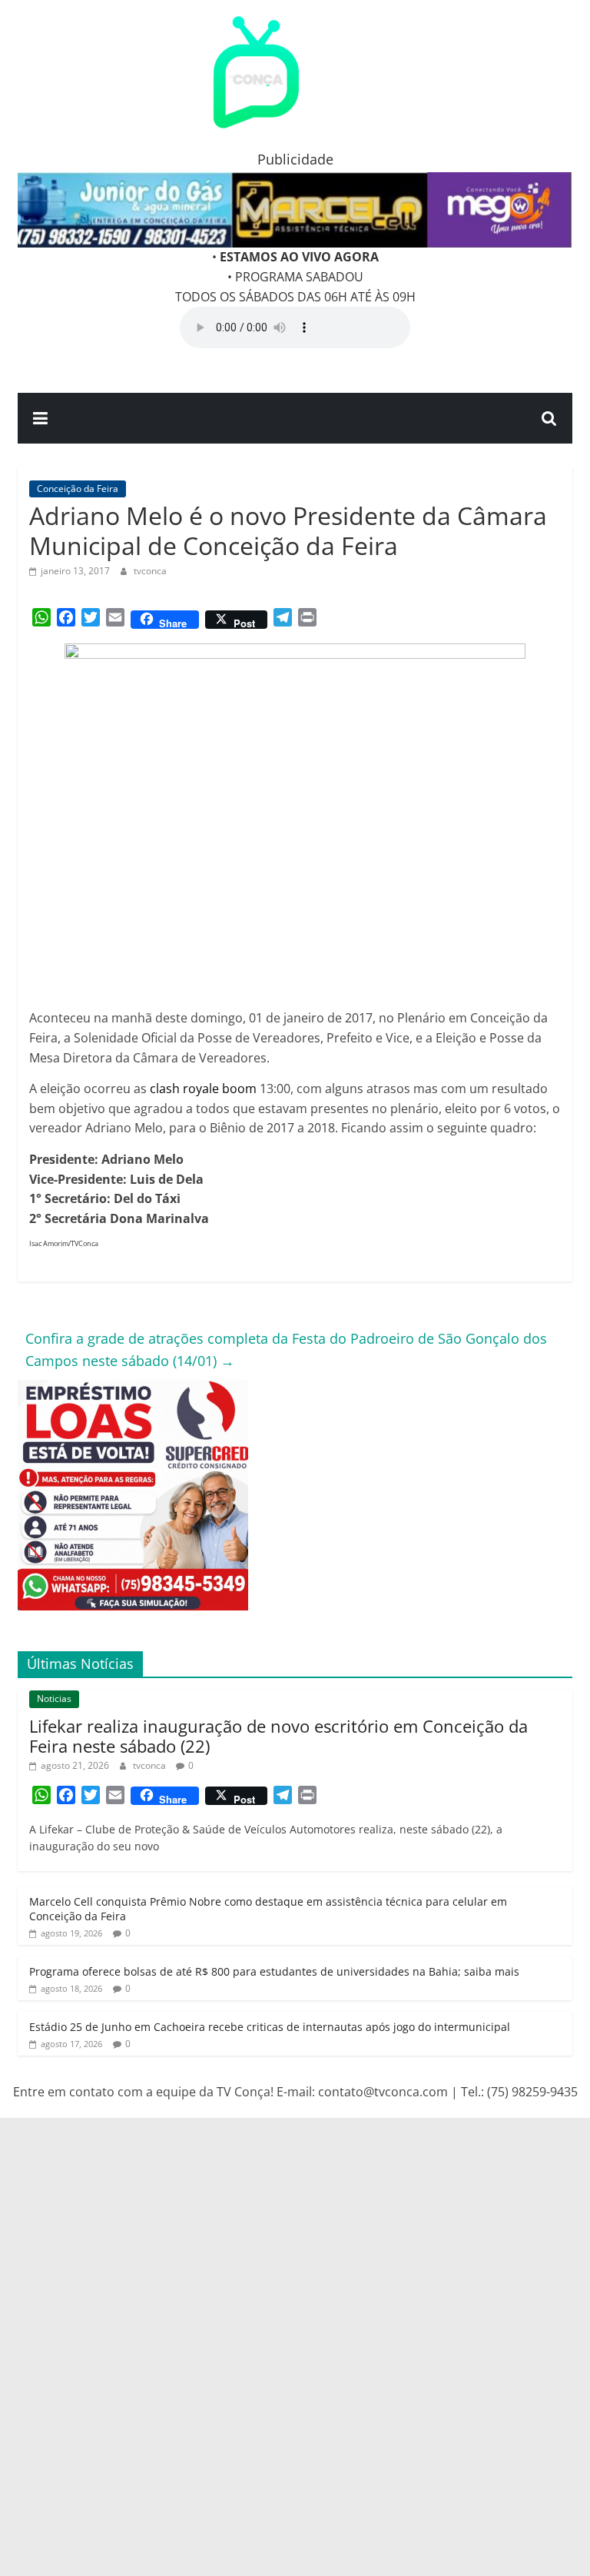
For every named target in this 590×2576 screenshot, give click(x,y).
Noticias (54, 1698)
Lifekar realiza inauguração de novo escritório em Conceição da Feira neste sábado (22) (278, 1736)
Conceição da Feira (78, 489)
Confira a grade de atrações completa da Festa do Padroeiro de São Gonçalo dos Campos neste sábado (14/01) (286, 1349)
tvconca (150, 571)
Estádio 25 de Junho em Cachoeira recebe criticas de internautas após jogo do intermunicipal (270, 2027)
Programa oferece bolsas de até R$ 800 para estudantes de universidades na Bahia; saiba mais (274, 1971)
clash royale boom (203, 1089)
